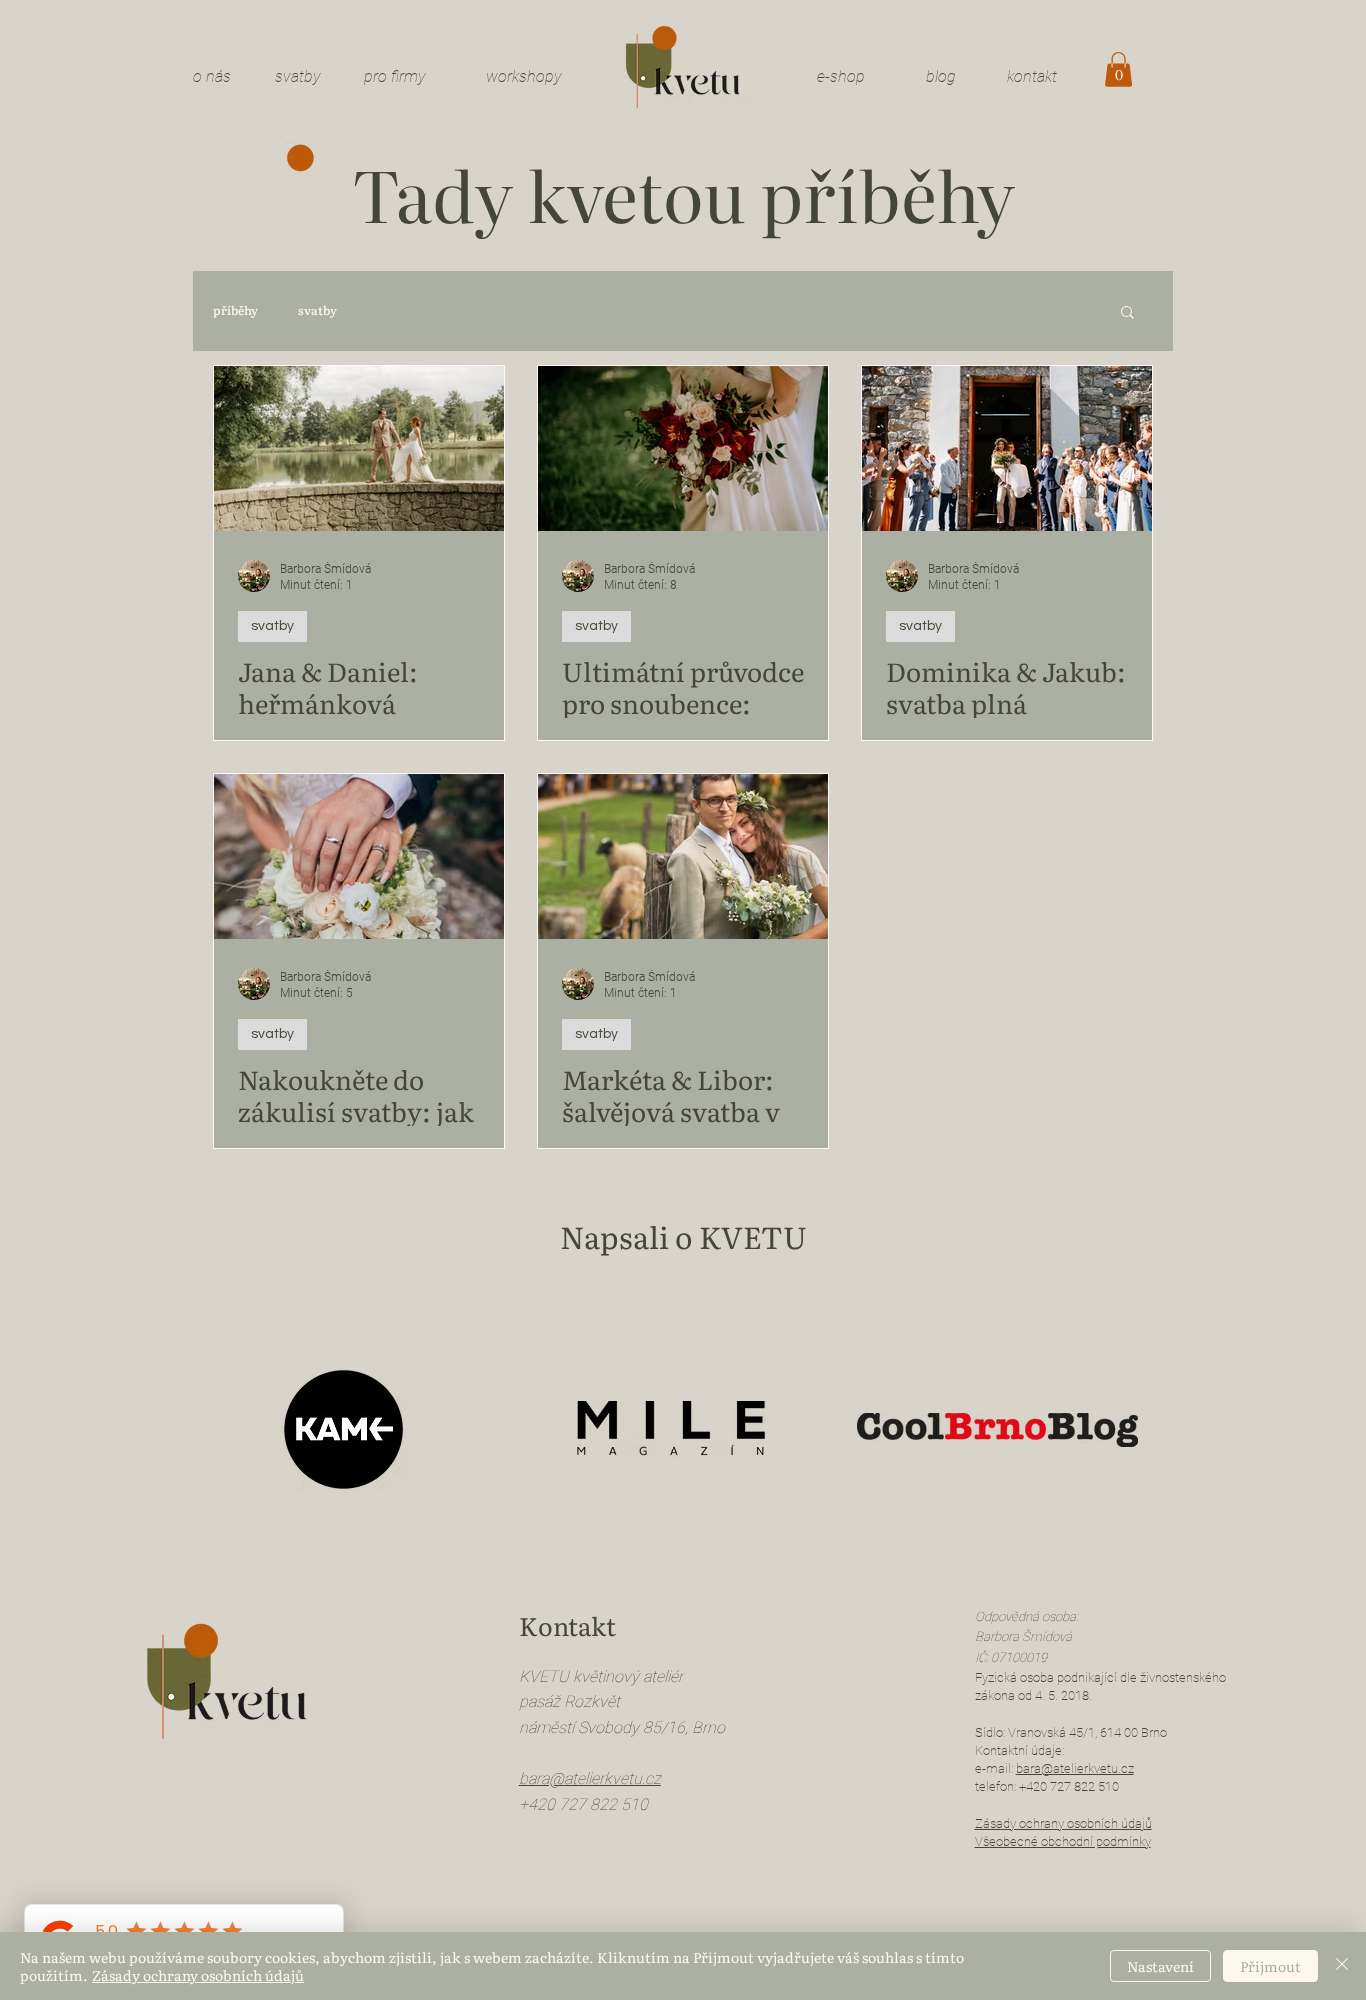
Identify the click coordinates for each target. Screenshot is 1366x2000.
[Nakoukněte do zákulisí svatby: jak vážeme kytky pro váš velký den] (359, 856)
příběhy (235, 310)
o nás (212, 76)
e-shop (841, 76)
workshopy (524, 76)
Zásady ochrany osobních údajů (198, 1975)
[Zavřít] (1342, 1966)
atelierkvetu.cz (612, 1778)
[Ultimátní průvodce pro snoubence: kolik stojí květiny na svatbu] (683, 448)
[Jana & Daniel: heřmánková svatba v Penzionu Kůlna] (359, 448)
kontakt (1032, 76)
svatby (298, 76)
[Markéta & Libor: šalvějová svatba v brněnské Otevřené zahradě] (683, 856)
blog (941, 76)
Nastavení (1160, 1966)
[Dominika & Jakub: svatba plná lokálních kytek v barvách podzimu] (1007, 448)
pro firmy (395, 76)
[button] (1118, 69)
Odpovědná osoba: (1026, 1616)
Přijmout (1270, 1966)
